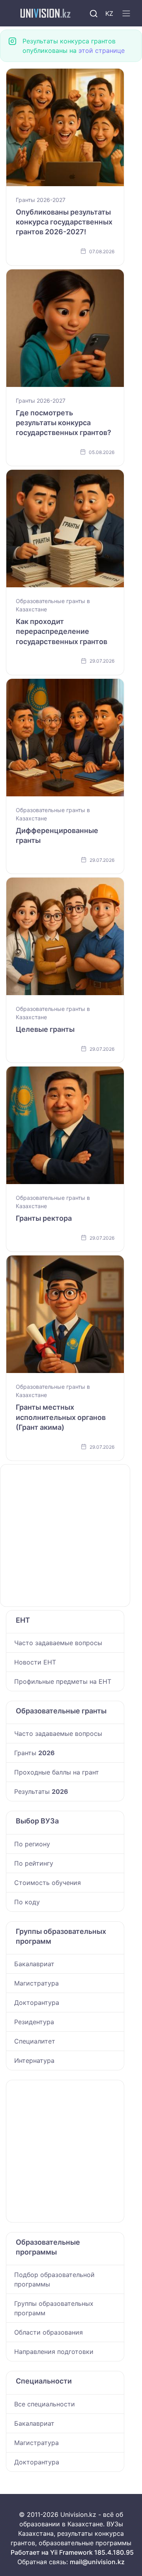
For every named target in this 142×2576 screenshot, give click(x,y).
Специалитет (35, 2041)
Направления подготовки (54, 2352)
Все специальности (45, 2404)
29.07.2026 (101, 661)
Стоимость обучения (48, 1883)
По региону (32, 1844)
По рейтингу (34, 1863)
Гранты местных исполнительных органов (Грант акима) (61, 1417)
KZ (109, 13)
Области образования (49, 2332)
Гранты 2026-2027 (41, 200)
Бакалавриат (34, 1964)
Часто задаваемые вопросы (58, 1643)
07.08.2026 (101, 251)
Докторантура (37, 2003)
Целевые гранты (45, 1029)
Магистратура (36, 1983)
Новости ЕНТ (35, 1662)
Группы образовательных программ (54, 2308)
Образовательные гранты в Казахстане (53, 605)
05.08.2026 (101, 452)
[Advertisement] (71, 1536)
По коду (27, 1902)
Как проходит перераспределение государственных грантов (62, 631)
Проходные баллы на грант (57, 1772)
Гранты (35, 1753)
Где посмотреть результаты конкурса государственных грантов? (64, 423)
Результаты (41, 1791)
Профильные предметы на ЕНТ (63, 1681)
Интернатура (34, 2060)
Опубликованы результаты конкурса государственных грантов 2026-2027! (64, 222)
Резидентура (34, 2022)
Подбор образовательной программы (54, 2279)
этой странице (102, 50)
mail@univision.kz (97, 2562)
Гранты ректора (44, 1218)
